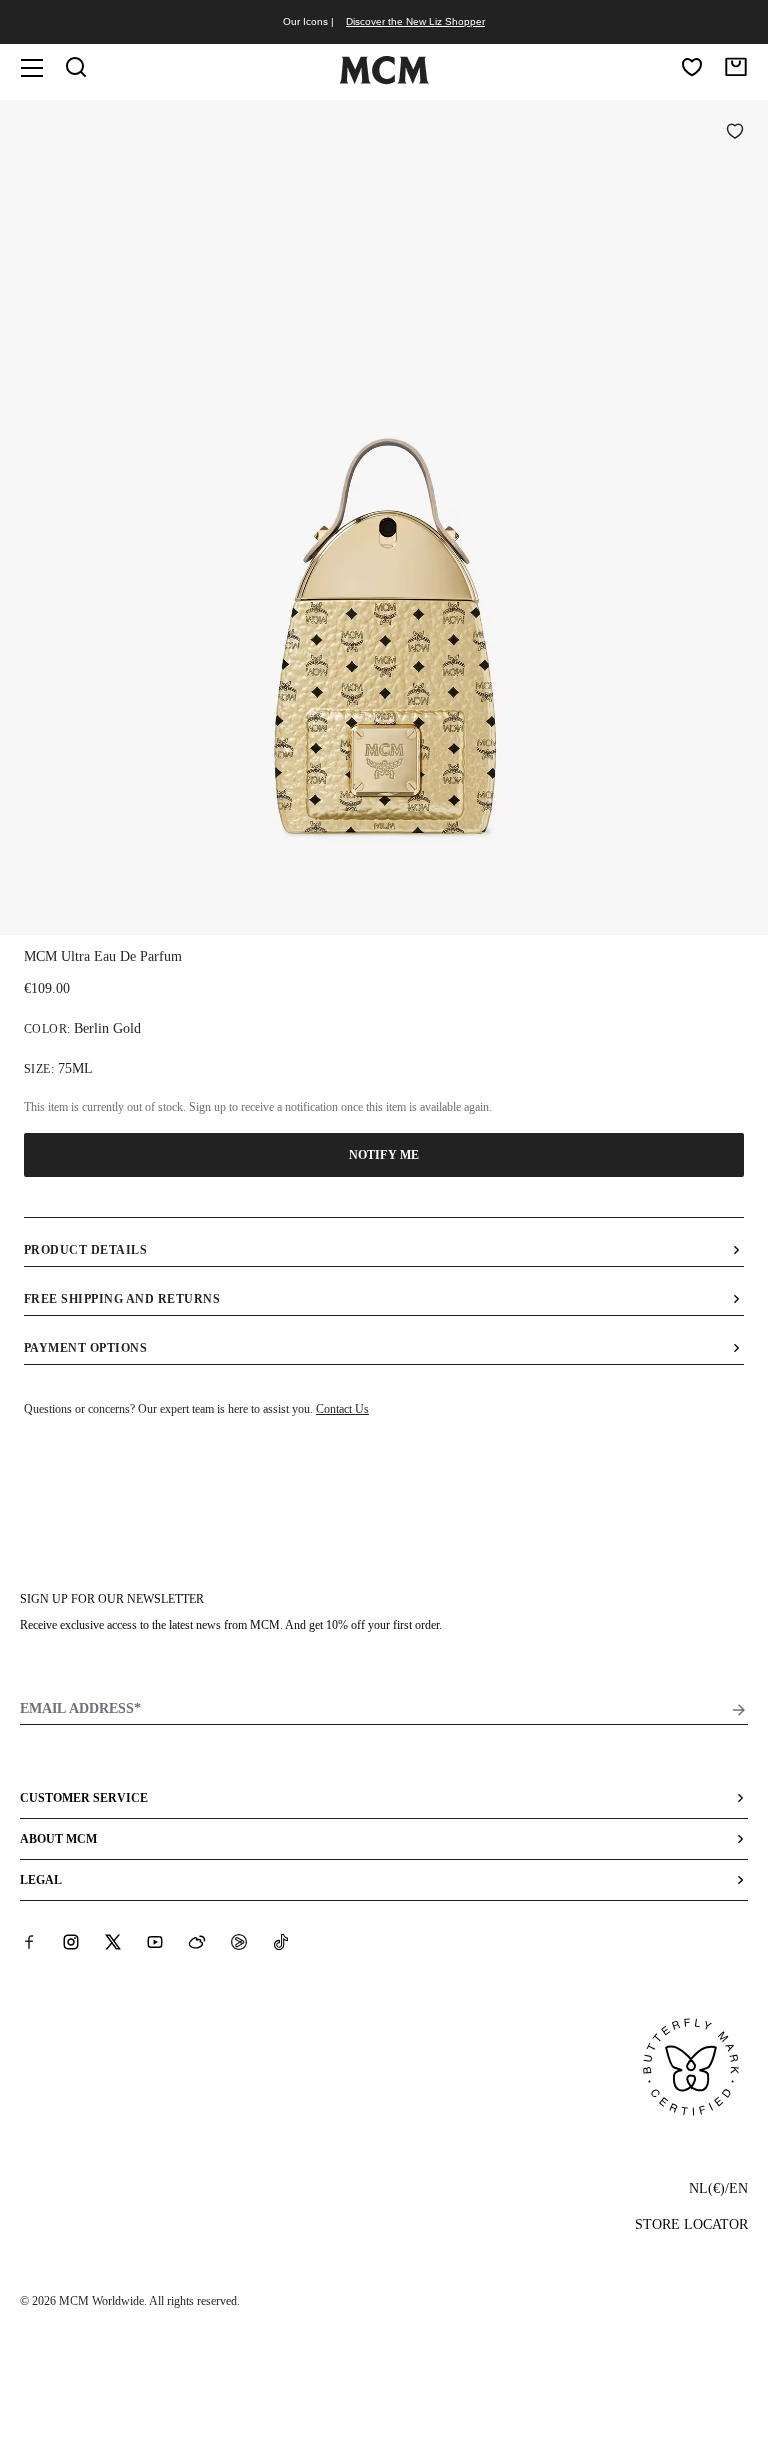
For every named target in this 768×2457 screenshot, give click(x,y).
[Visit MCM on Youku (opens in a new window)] (239, 1942)
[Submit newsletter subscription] (739, 1710)
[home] (384, 80)
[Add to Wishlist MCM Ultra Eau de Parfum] (735, 133)
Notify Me (384, 1155)
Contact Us (342, 1409)
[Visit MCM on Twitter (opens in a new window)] (113, 1942)
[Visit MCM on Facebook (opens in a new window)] (29, 1942)
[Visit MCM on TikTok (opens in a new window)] (281, 1942)
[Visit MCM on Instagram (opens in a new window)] (71, 1942)
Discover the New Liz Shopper (415, 21)
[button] (384, 515)
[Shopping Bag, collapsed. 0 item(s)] (736, 67)
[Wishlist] (692, 67)
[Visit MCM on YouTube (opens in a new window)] (155, 1942)
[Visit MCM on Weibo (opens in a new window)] (197, 1942)
